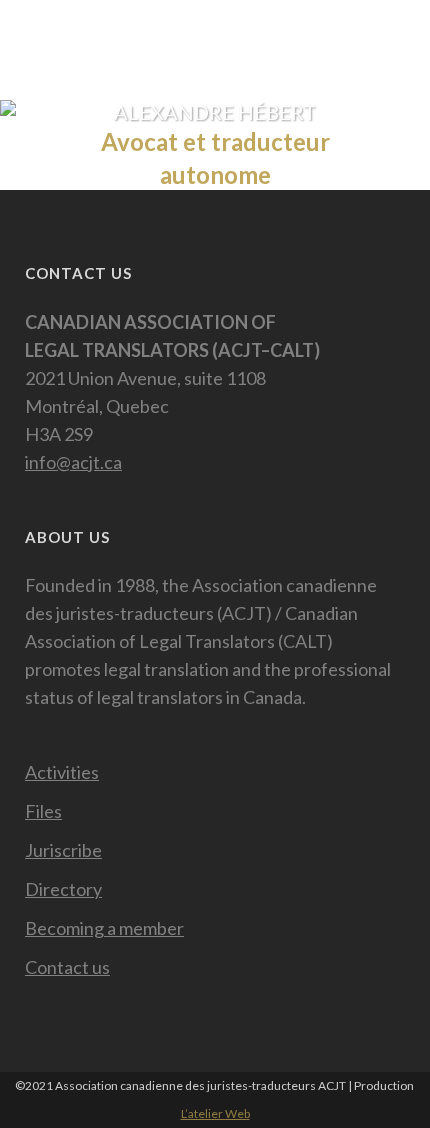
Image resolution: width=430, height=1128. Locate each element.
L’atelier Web (215, 1113)
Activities (62, 772)
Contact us (67, 967)
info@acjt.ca (73, 462)
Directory (63, 889)
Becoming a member (104, 928)
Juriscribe (63, 850)
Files (43, 811)
